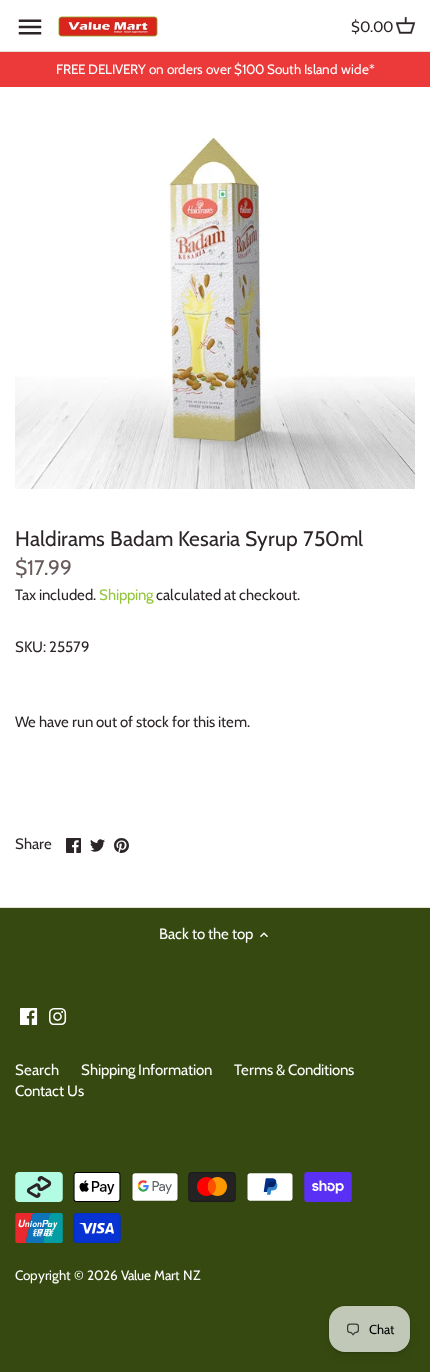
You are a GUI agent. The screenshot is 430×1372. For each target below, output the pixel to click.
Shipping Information (146, 1070)
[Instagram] (57, 1015)
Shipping (126, 595)
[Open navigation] (30, 27)
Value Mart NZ (160, 1275)
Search (37, 1070)
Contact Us (49, 1091)
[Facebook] (28, 1015)
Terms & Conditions (294, 1070)
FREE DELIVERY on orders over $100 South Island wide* (215, 69)
